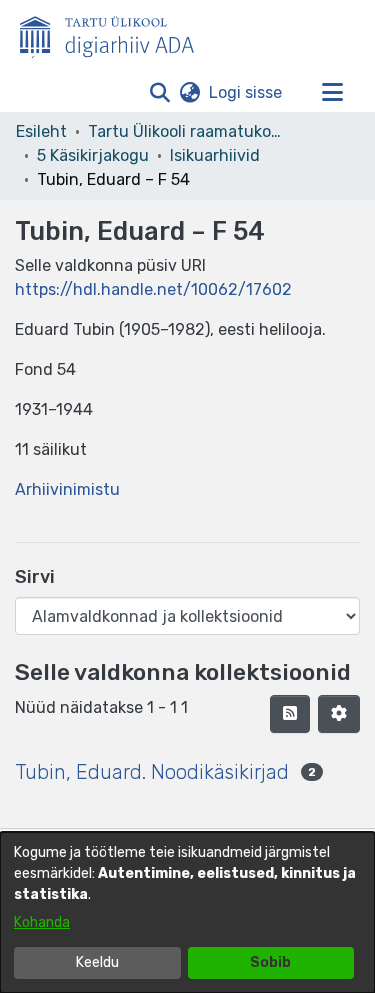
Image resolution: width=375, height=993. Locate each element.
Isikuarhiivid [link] (215, 155)
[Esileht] (115, 33)
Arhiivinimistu (67, 489)
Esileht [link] (41, 131)
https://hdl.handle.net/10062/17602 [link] (153, 289)
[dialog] (187, 912)
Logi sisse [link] (246, 92)
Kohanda (42, 922)
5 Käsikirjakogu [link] (93, 155)
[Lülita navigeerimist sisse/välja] (332, 93)
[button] (159, 93)
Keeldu (97, 962)
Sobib (270, 962)
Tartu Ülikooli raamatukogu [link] (188, 131)
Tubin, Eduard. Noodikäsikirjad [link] (152, 772)
